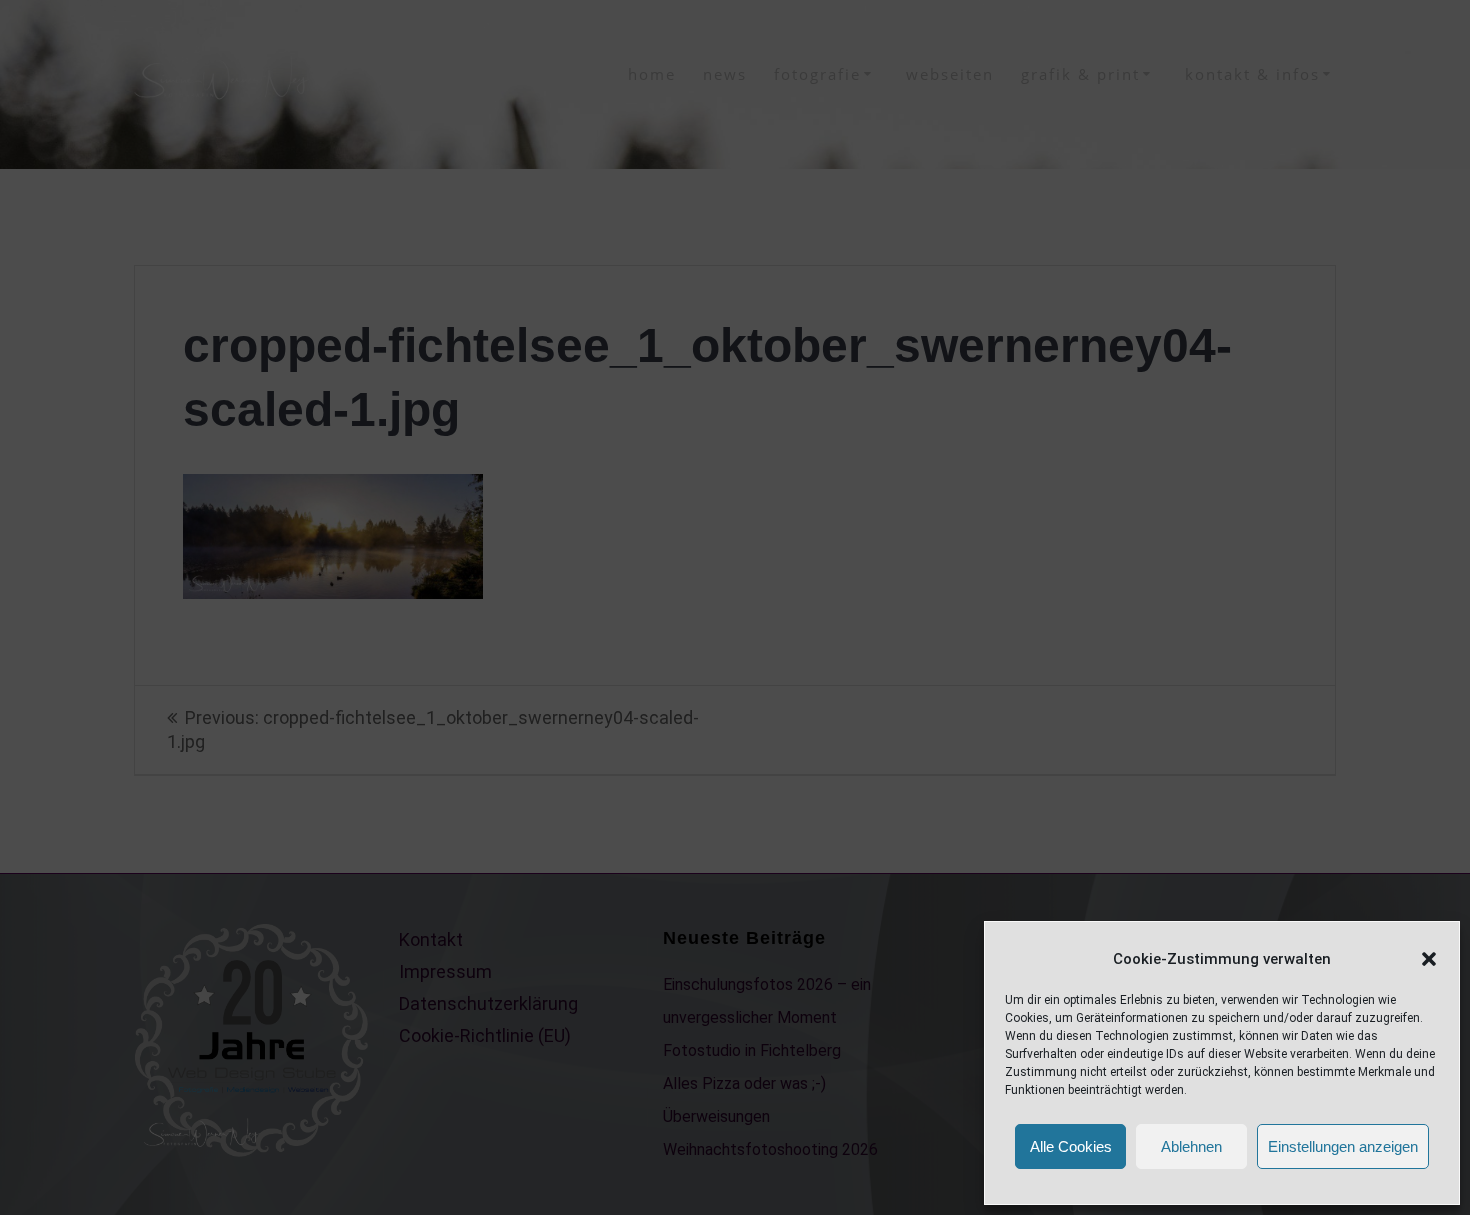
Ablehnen (1191, 1146)
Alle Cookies (1071, 1146)
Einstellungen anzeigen (1343, 1146)
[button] (1429, 959)
